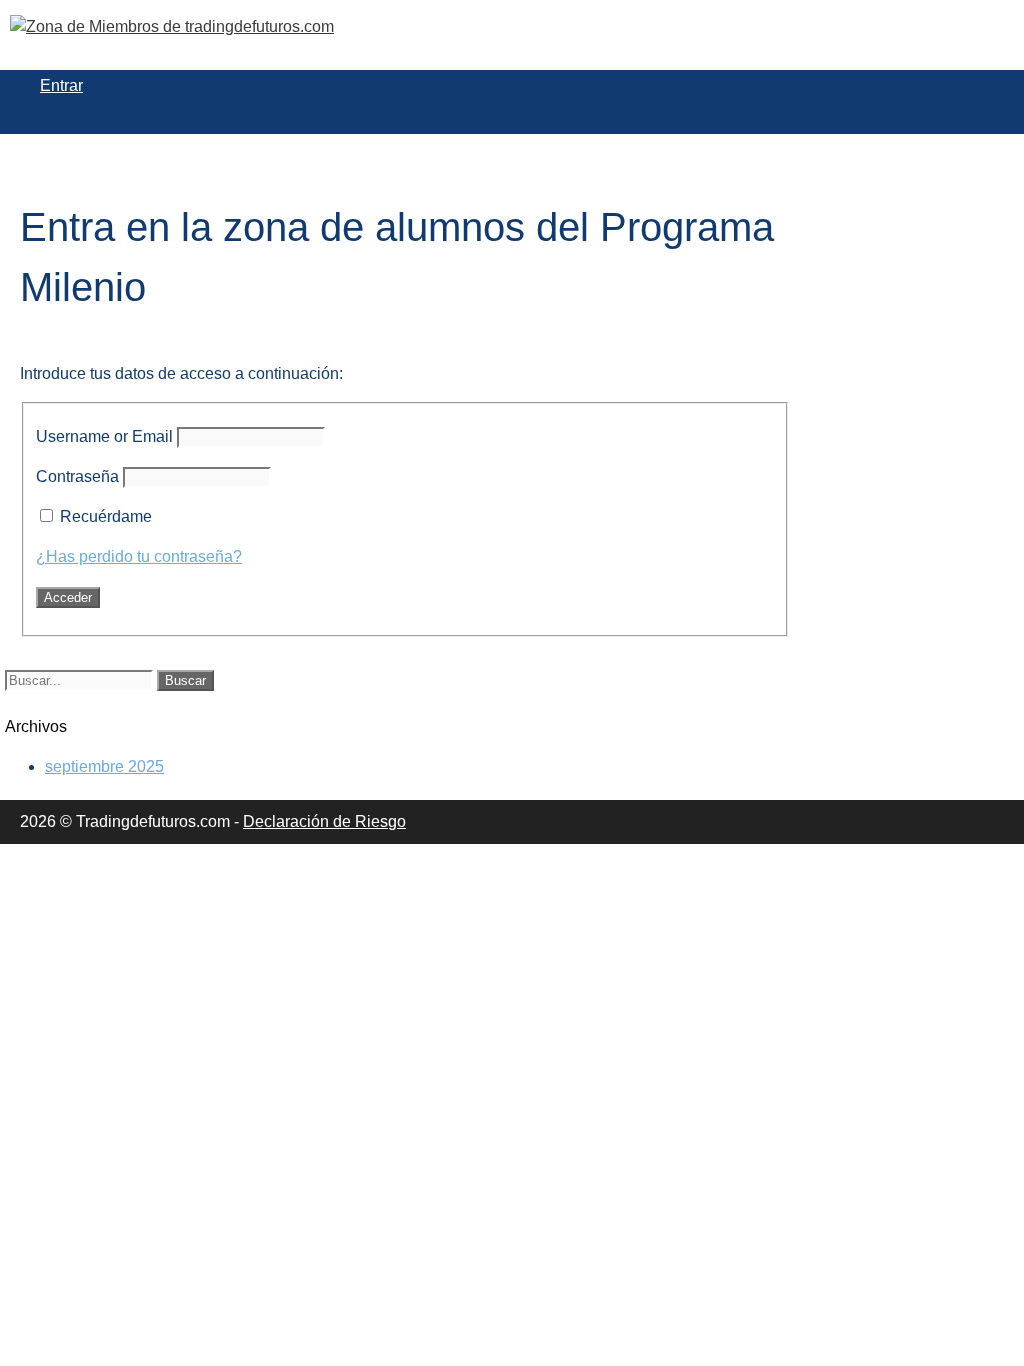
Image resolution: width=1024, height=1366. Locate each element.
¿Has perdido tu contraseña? (139, 556)
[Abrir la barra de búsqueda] (50, 117)
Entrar (61, 85)
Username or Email (104, 436)
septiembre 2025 (104, 766)
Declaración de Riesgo (324, 821)
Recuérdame (106, 516)
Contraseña (77, 476)
